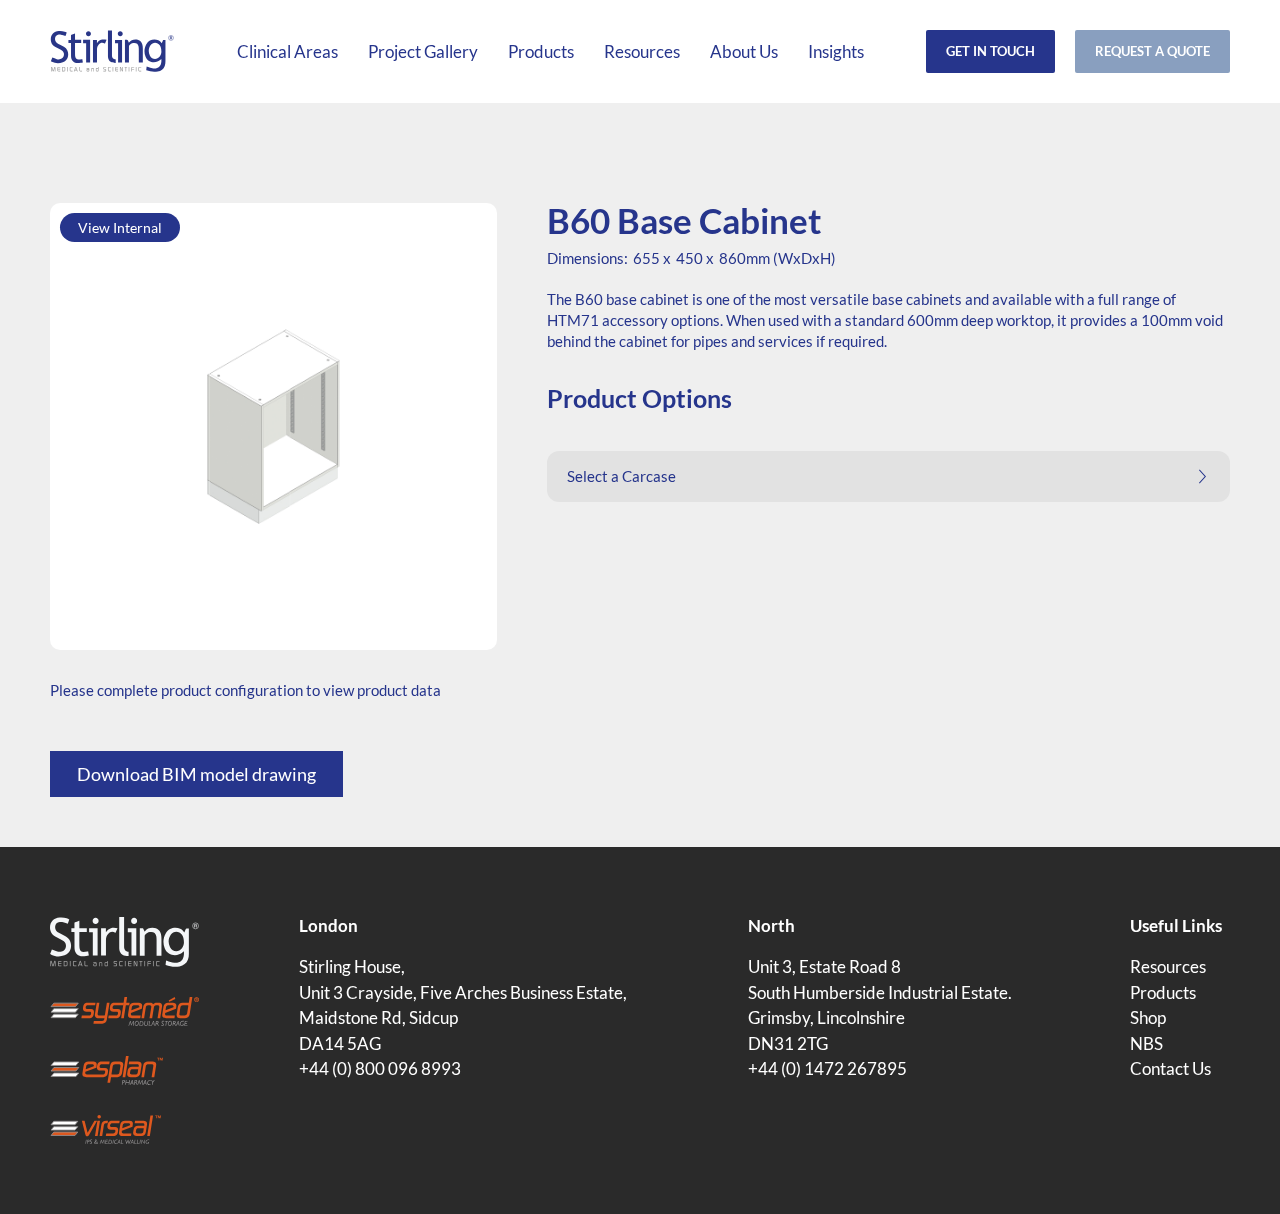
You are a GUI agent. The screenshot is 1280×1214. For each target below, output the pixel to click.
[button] (888, 476)
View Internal (120, 227)
